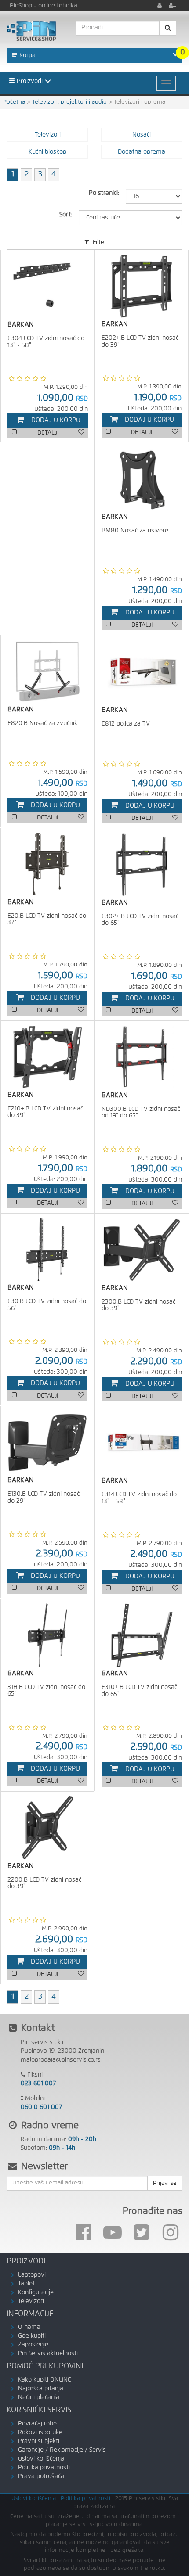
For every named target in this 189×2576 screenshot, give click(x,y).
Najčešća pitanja (41, 2389)
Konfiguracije (36, 2292)
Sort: (66, 215)
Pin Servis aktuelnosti (48, 2353)
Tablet (26, 2284)
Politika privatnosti (44, 2468)
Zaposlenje (33, 2345)
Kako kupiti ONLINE (45, 2380)
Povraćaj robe (37, 2424)
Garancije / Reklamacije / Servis (62, 2450)
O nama (29, 2327)
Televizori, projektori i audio (69, 102)
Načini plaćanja (39, 2397)
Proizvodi (29, 81)
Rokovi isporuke (40, 2432)
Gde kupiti (32, 2336)
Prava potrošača (41, 2476)
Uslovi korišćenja (41, 2459)
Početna (14, 102)
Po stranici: (104, 193)
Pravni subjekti (39, 2441)
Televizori (31, 2301)
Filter (99, 242)
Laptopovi (32, 2275)
